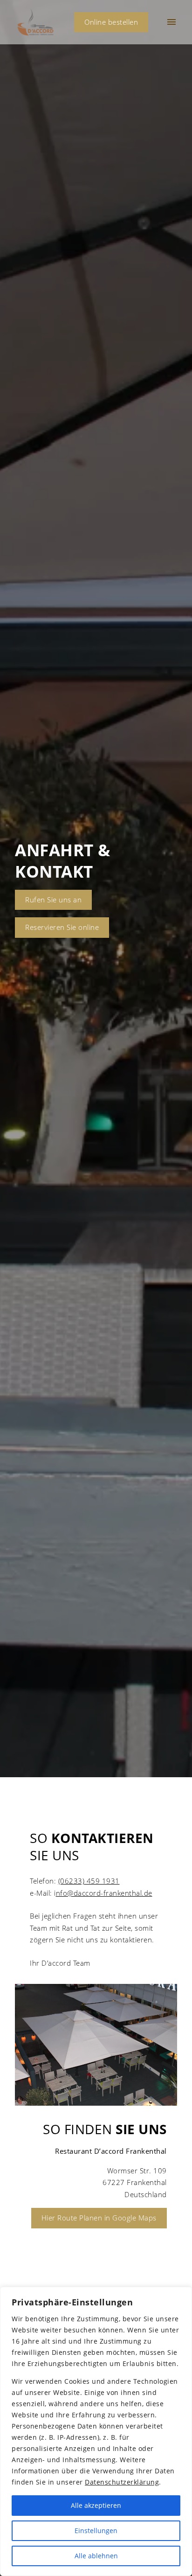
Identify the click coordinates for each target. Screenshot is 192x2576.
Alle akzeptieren (96, 2505)
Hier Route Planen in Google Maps (99, 2218)
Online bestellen (111, 22)
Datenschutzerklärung (122, 2482)
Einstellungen (96, 2531)
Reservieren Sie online (62, 927)
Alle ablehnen (96, 2556)
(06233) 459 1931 (89, 1881)
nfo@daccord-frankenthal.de (104, 1893)
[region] (96, 2431)
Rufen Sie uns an (53, 900)
